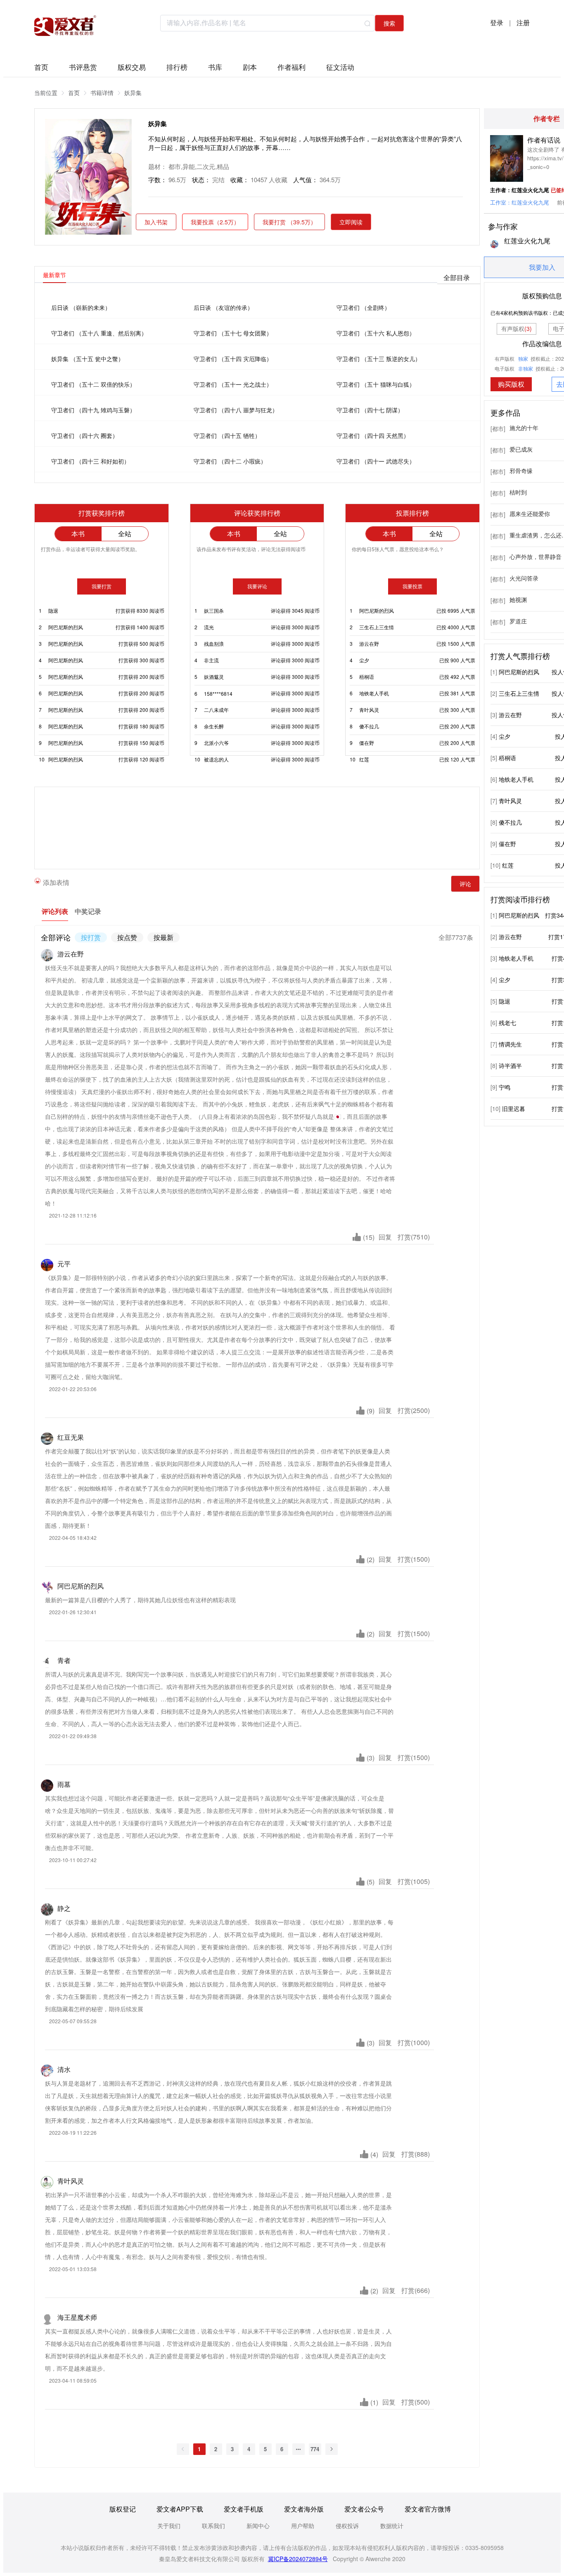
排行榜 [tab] (177, 65)
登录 (497, 23)
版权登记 (123, 2509)
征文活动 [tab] (340, 65)
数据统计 (392, 2526)
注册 (523, 23)
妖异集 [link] (133, 93)
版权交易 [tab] (132, 65)
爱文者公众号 (364, 2509)
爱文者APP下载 (180, 2509)
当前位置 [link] (46, 93)
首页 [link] (74, 93)
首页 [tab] (41, 65)
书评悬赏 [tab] (83, 65)
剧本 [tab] (250, 65)
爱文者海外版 (304, 2509)
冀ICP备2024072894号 (298, 2559)
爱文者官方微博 (428, 2509)
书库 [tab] (215, 65)
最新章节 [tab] (55, 275)
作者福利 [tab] (291, 65)
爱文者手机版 (244, 2509)
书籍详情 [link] (102, 93)
